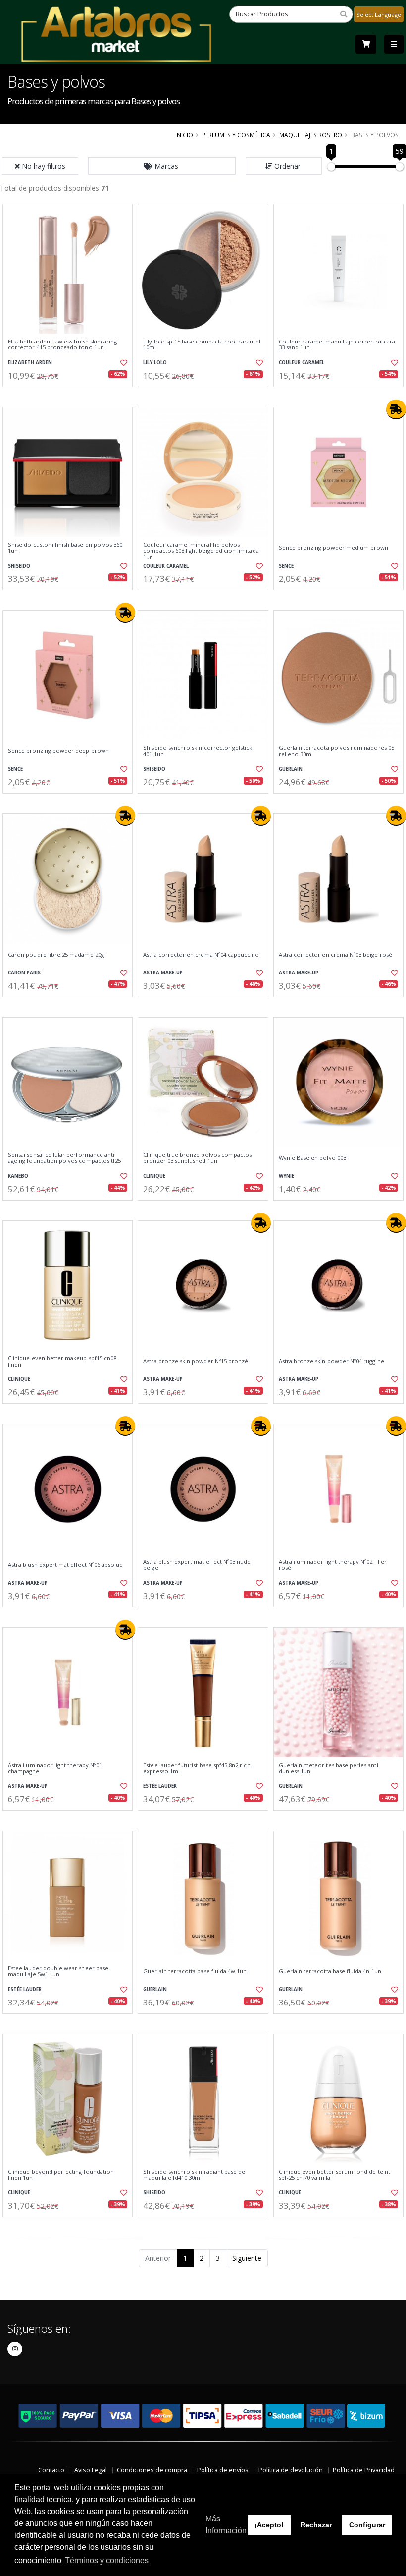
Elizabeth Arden (30, 363)
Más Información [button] (226, 2525)
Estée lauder (160, 1786)
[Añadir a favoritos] (122, 363)
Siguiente (247, 2258)
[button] (162, 166)
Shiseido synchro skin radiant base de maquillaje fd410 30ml (194, 2175)
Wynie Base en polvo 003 (312, 1158)
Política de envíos (223, 2470)
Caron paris (24, 973)
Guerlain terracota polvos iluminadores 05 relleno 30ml (336, 751)
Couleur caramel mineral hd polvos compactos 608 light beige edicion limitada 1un (201, 551)
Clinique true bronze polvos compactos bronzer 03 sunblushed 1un (197, 1158)
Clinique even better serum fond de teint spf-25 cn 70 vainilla (334, 2175)
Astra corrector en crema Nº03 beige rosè (335, 955)
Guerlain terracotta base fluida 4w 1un (195, 1971)
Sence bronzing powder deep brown (58, 751)
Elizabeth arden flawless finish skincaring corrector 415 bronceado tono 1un (62, 345)
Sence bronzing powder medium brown (334, 548)
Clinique (154, 1176)
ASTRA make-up (163, 973)
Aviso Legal (91, 2470)
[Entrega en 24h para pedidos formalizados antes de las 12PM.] (396, 409)
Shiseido (19, 566)
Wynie (286, 1176)
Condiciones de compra (152, 2470)
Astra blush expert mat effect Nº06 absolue (65, 1565)
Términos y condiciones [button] (107, 2560)
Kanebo (18, 1176)
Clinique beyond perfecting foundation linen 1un (61, 2175)
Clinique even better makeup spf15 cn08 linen (62, 1361)
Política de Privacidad (364, 2470)
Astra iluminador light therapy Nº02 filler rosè (333, 1565)
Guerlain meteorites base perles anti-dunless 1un (330, 1768)
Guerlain (291, 769)
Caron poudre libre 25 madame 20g (56, 955)
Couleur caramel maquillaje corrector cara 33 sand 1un (337, 345)
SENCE (286, 566)
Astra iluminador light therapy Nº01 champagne (55, 1768)
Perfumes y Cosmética (236, 135)
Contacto (51, 2470)
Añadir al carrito (71, 395)
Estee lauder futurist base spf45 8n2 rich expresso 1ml (197, 1768)
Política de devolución (291, 2470)
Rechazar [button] (316, 2525)
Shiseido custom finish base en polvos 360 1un (65, 548)
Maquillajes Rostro (311, 135)
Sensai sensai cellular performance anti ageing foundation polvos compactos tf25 (64, 1158)
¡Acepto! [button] (269, 2525)
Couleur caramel (302, 363)
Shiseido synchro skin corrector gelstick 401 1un (198, 751)
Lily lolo (155, 363)
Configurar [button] (367, 2525)
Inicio (184, 135)
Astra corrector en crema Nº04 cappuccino (201, 955)
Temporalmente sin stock (68, 1005)
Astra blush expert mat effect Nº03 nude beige (197, 1565)
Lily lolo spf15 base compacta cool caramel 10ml (202, 345)
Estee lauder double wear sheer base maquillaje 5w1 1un (58, 1972)
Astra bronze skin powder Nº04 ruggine (331, 1361)
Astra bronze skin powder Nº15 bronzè (196, 1361)
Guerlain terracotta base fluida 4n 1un (330, 1971)
